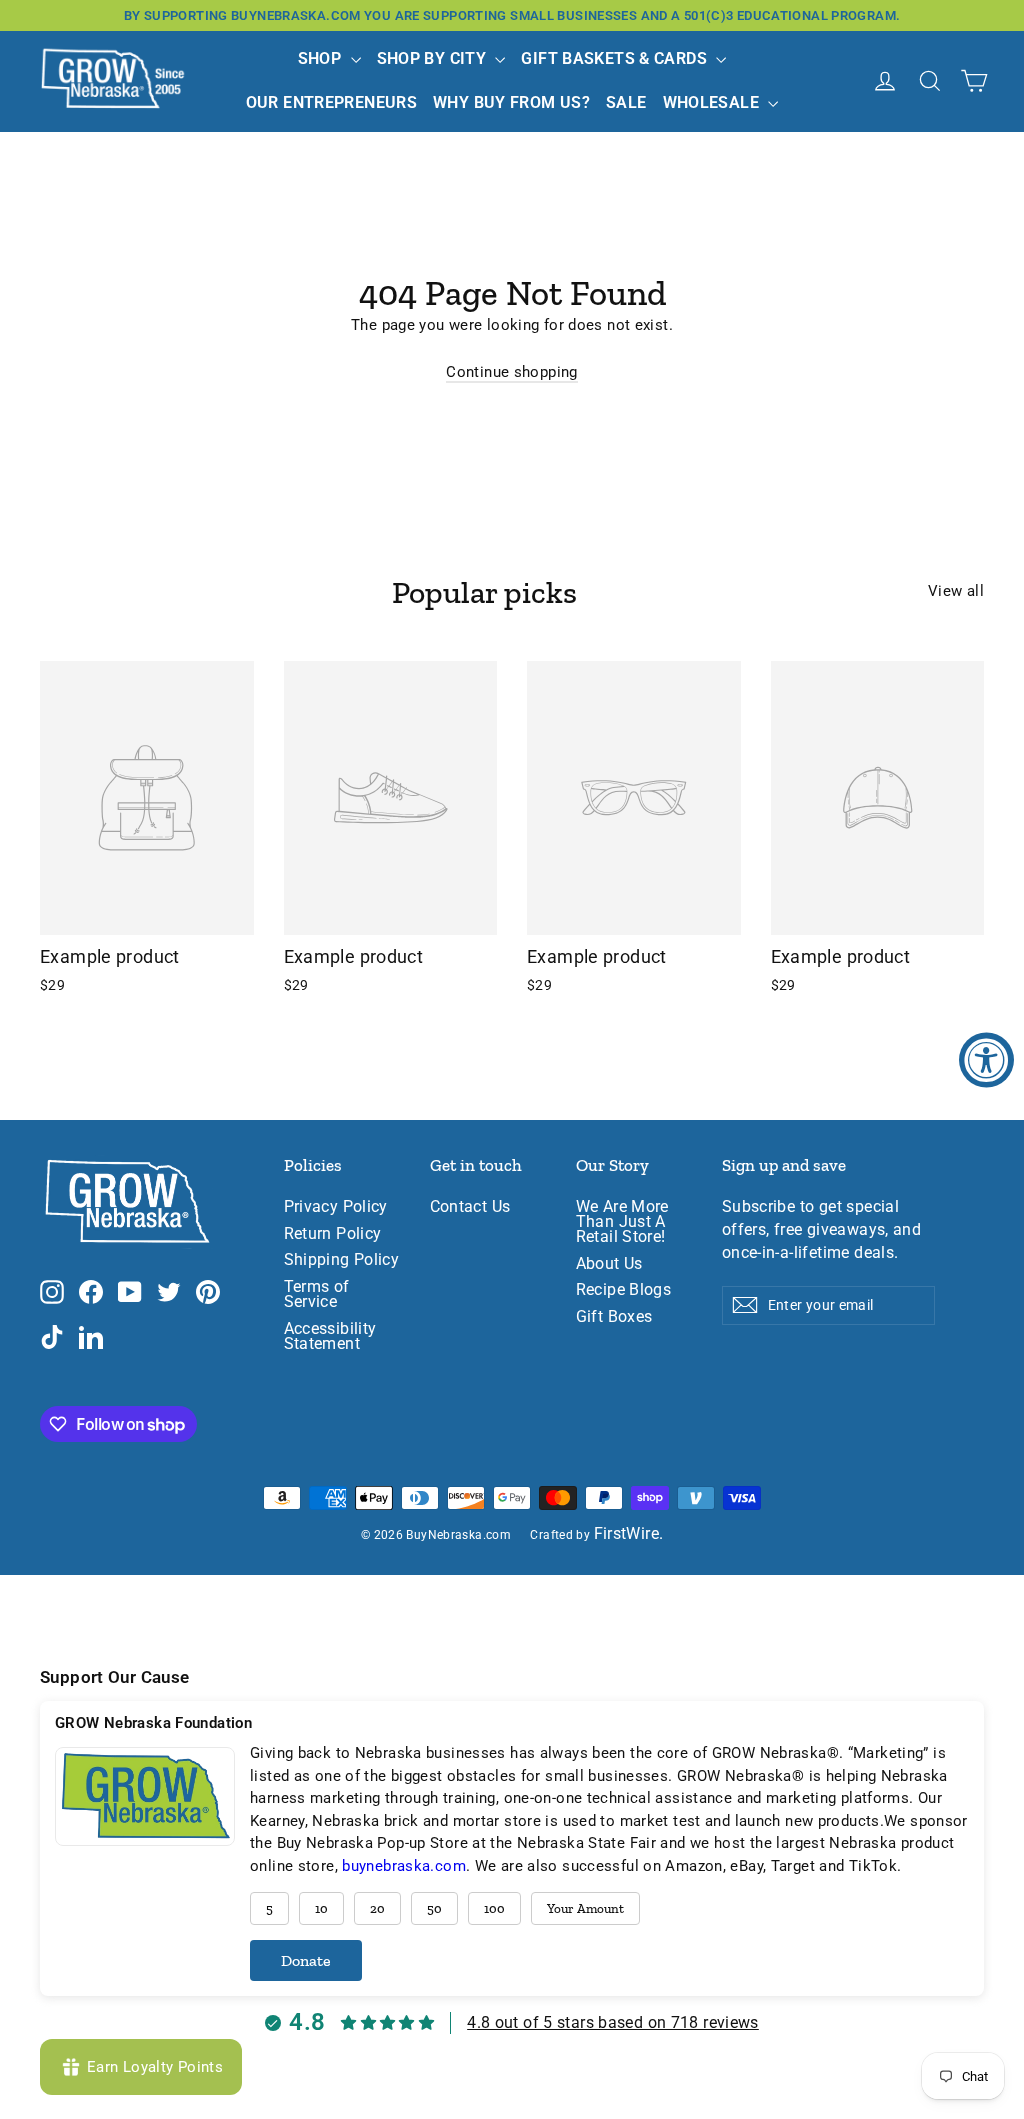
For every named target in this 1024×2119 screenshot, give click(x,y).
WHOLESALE (713, 102)
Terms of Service (317, 1294)
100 (494, 1908)
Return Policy (333, 1234)
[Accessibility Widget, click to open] (986, 1059)
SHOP (322, 58)
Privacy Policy (336, 1207)
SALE (626, 102)
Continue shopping (511, 372)
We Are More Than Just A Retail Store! (622, 1222)
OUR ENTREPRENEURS (331, 102)
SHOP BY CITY (434, 58)
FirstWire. (629, 1534)
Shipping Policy (342, 1260)
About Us (609, 1264)
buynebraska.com (404, 1866)
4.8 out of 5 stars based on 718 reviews (613, 2022)
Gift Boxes (614, 1317)
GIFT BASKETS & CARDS (616, 58)
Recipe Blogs (624, 1290)
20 (377, 1908)
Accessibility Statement (330, 1336)
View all (956, 591)
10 (321, 1908)
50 (434, 1908)
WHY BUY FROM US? (511, 102)
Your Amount (585, 1908)
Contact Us (470, 1207)
